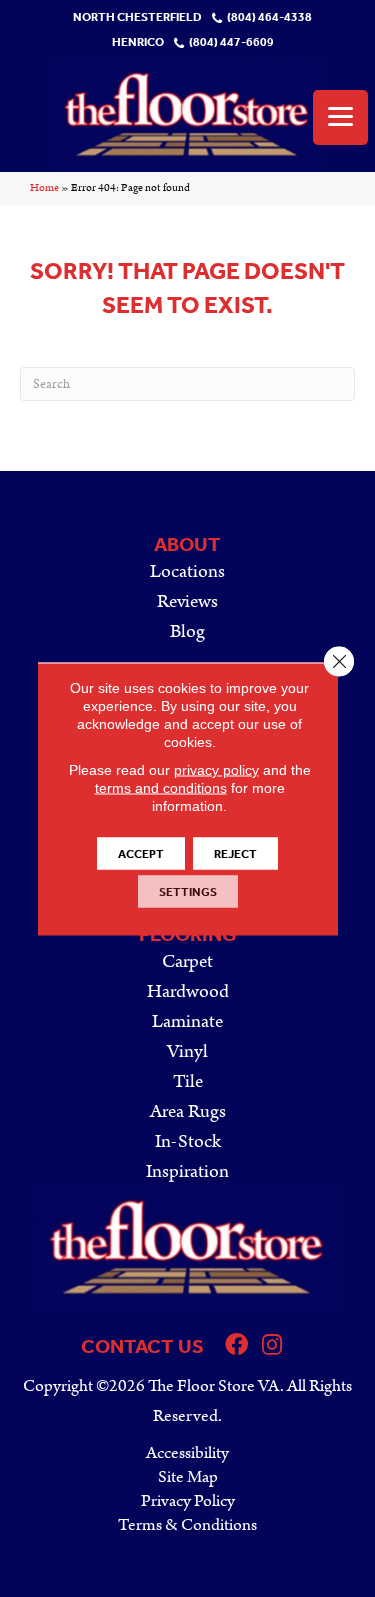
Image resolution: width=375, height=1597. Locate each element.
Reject (235, 853)
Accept (141, 853)
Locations (187, 571)
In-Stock (188, 1141)
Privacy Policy (188, 1501)
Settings (188, 891)
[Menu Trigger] (340, 117)
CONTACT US (142, 1346)
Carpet (187, 961)
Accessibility (187, 1453)
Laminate (187, 1021)
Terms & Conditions (187, 1525)
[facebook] (236, 1346)
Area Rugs (188, 1111)
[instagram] (272, 1346)
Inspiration (187, 1171)
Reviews (187, 601)
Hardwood (188, 991)
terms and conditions (161, 787)
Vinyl (187, 1051)
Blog (187, 631)
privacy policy (216, 769)
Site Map (188, 1477)
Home (44, 188)
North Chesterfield (137, 17)
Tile (188, 1081)
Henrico (138, 42)
